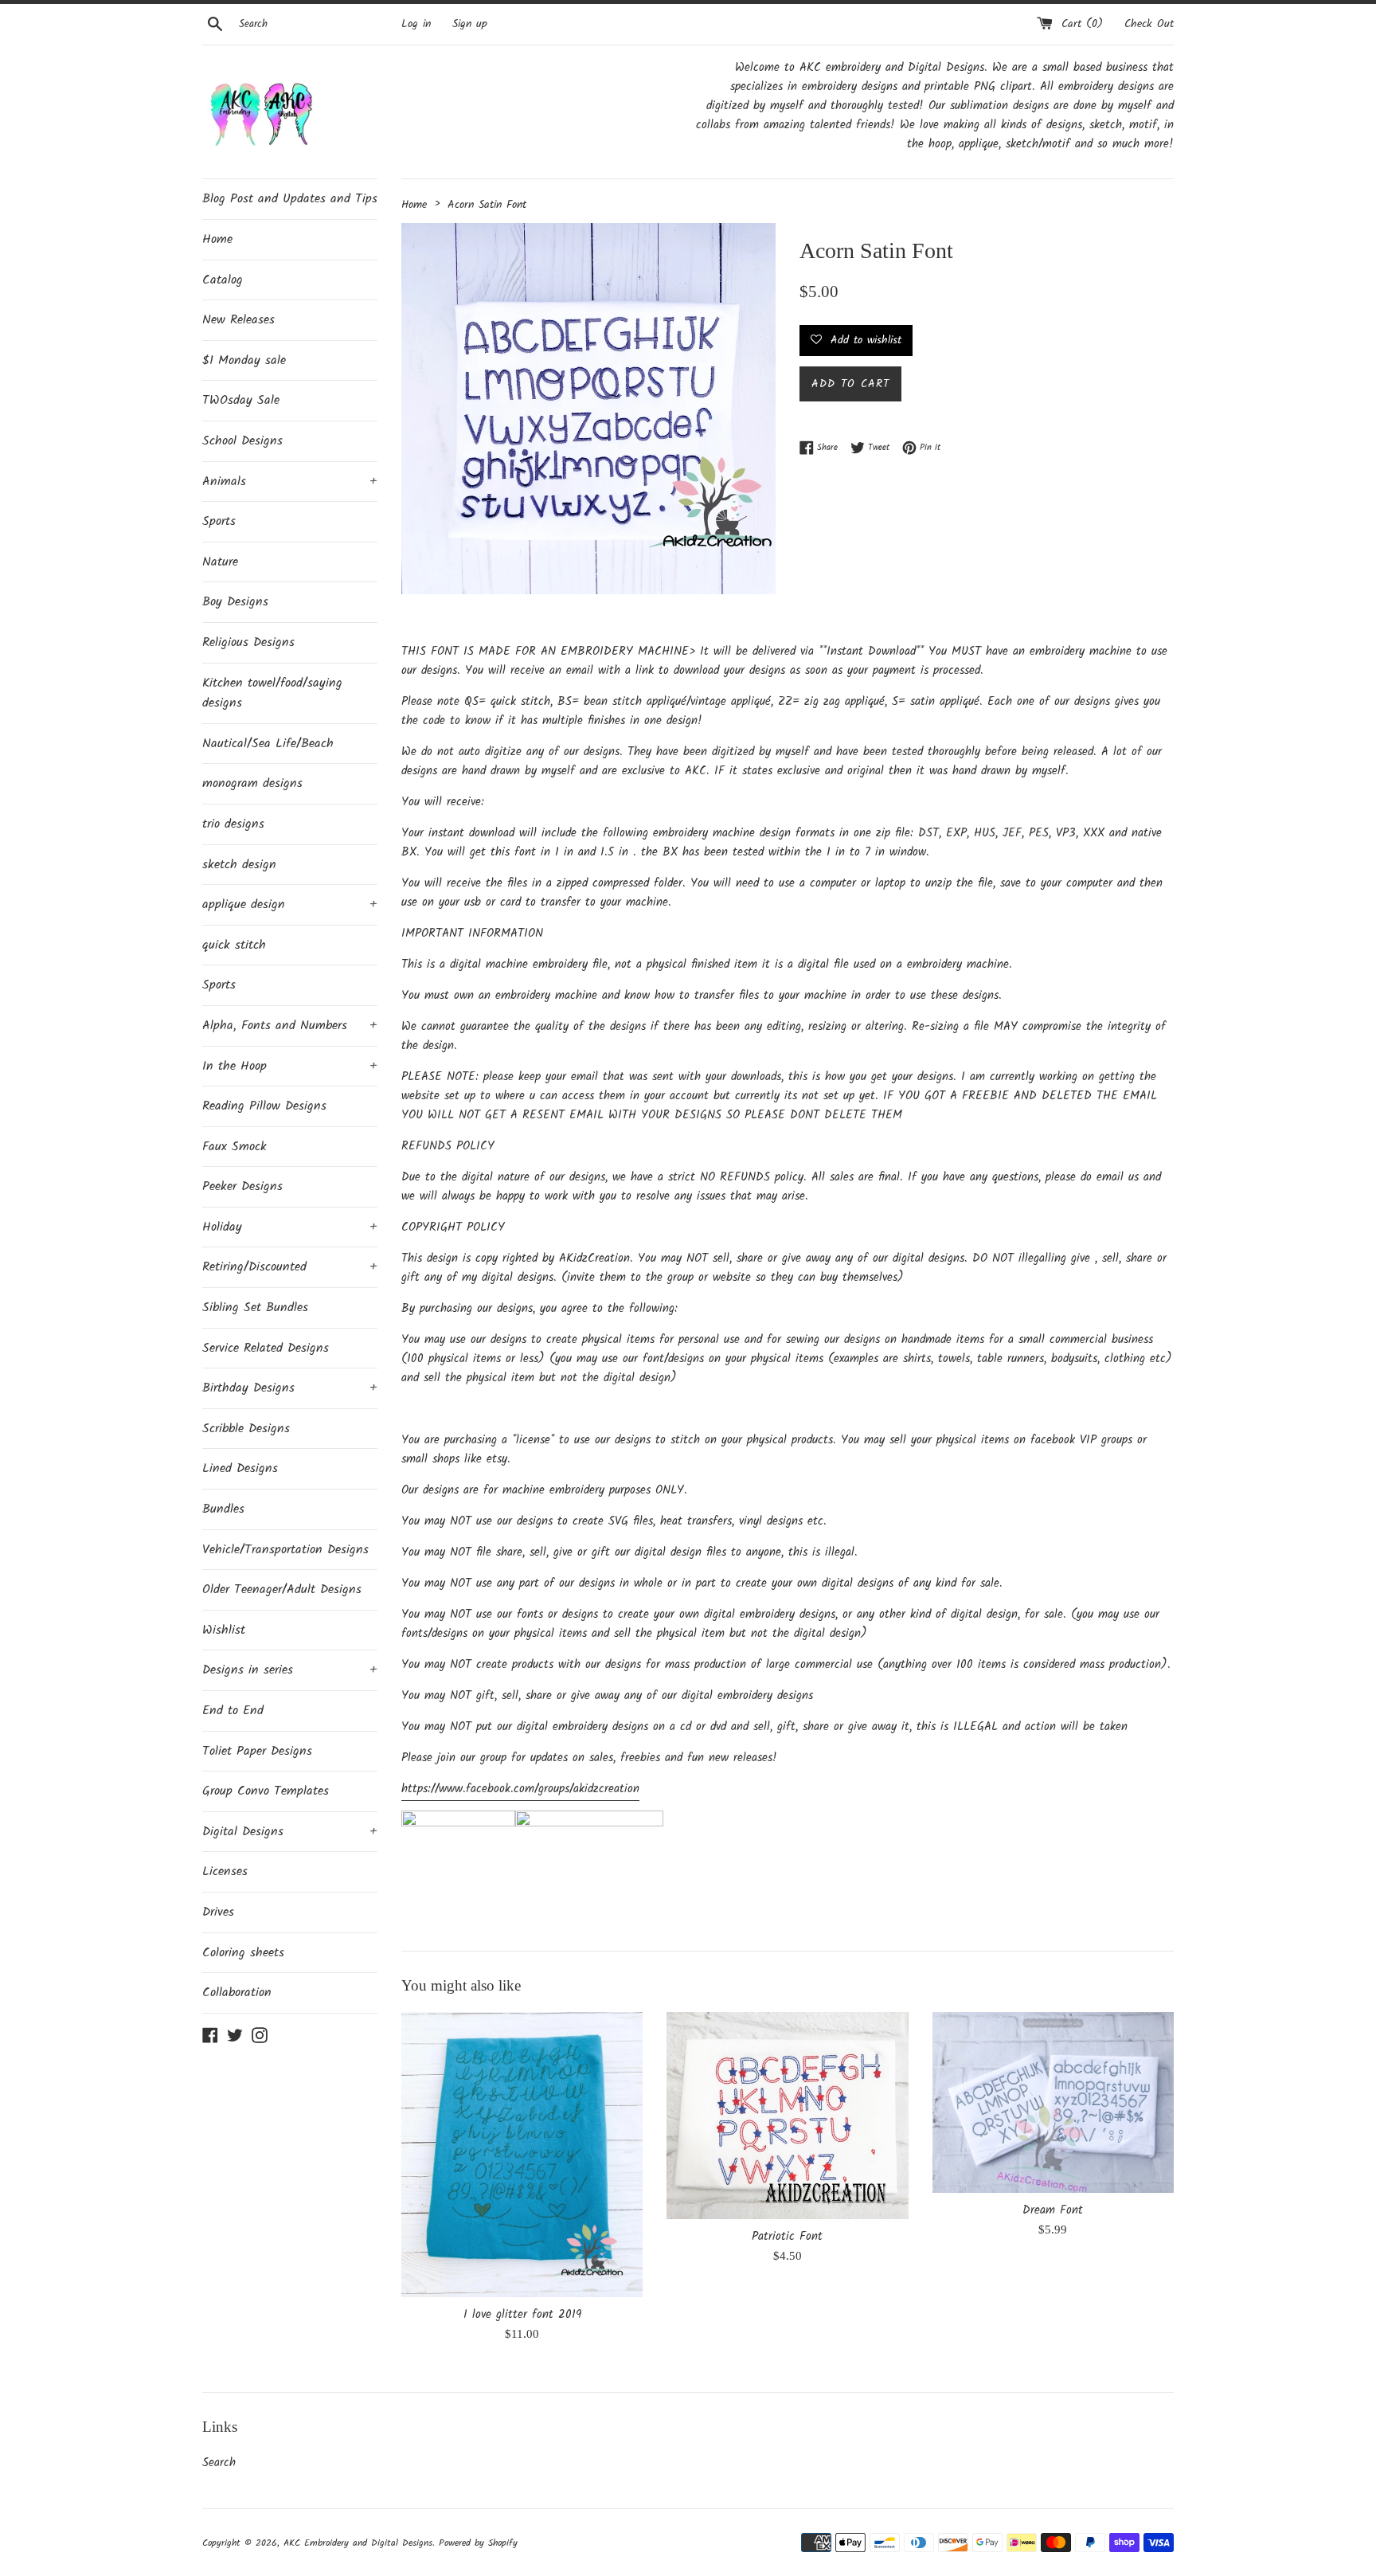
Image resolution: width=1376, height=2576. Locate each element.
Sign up (470, 24)
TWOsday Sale (241, 400)
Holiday (290, 1227)
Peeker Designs (242, 1186)
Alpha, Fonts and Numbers (290, 1026)
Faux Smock (235, 1147)
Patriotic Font (787, 2237)
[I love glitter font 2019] (522, 2155)
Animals (290, 482)
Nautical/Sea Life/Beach (268, 744)
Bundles (223, 1509)
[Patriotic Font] (787, 2116)
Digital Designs (290, 1832)
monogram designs (252, 783)
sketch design (239, 865)
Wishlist (224, 1630)
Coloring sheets (243, 1953)
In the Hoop (290, 1066)
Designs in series (290, 1670)
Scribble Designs (246, 1429)
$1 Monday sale (244, 360)
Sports (219, 521)
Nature (220, 562)
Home (217, 239)
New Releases (238, 320)
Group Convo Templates (266, 1791)
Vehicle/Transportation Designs (285, 1550)
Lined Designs (240, 1468)
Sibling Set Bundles (255, 1308)
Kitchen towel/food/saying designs (272, 693)
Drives (218, 1912)
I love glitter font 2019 (522, 2315)
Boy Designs (235, 602)
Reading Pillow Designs (264, 1106)
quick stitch (234, 945)
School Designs (242, 441)
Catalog (223, 280)
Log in (416, 24)
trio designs (233, 824)
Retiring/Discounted (290, 1267)
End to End (233, 1711)
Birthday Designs (290, 1388)
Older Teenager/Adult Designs (282, 1589)
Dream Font (1053, 2210)
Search (219, 2463)
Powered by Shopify (478, 2543)
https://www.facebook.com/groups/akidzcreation (520, 1789)
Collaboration (237, 1993)
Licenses (225, 1871)
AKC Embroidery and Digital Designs (358, 2543)
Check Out (1149, 24)
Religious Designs (248, 642)
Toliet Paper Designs (257, 1751)
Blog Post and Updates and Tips (290, 199)
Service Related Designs (266, 1348)
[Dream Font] (1053, 2102)
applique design (290, 904)
